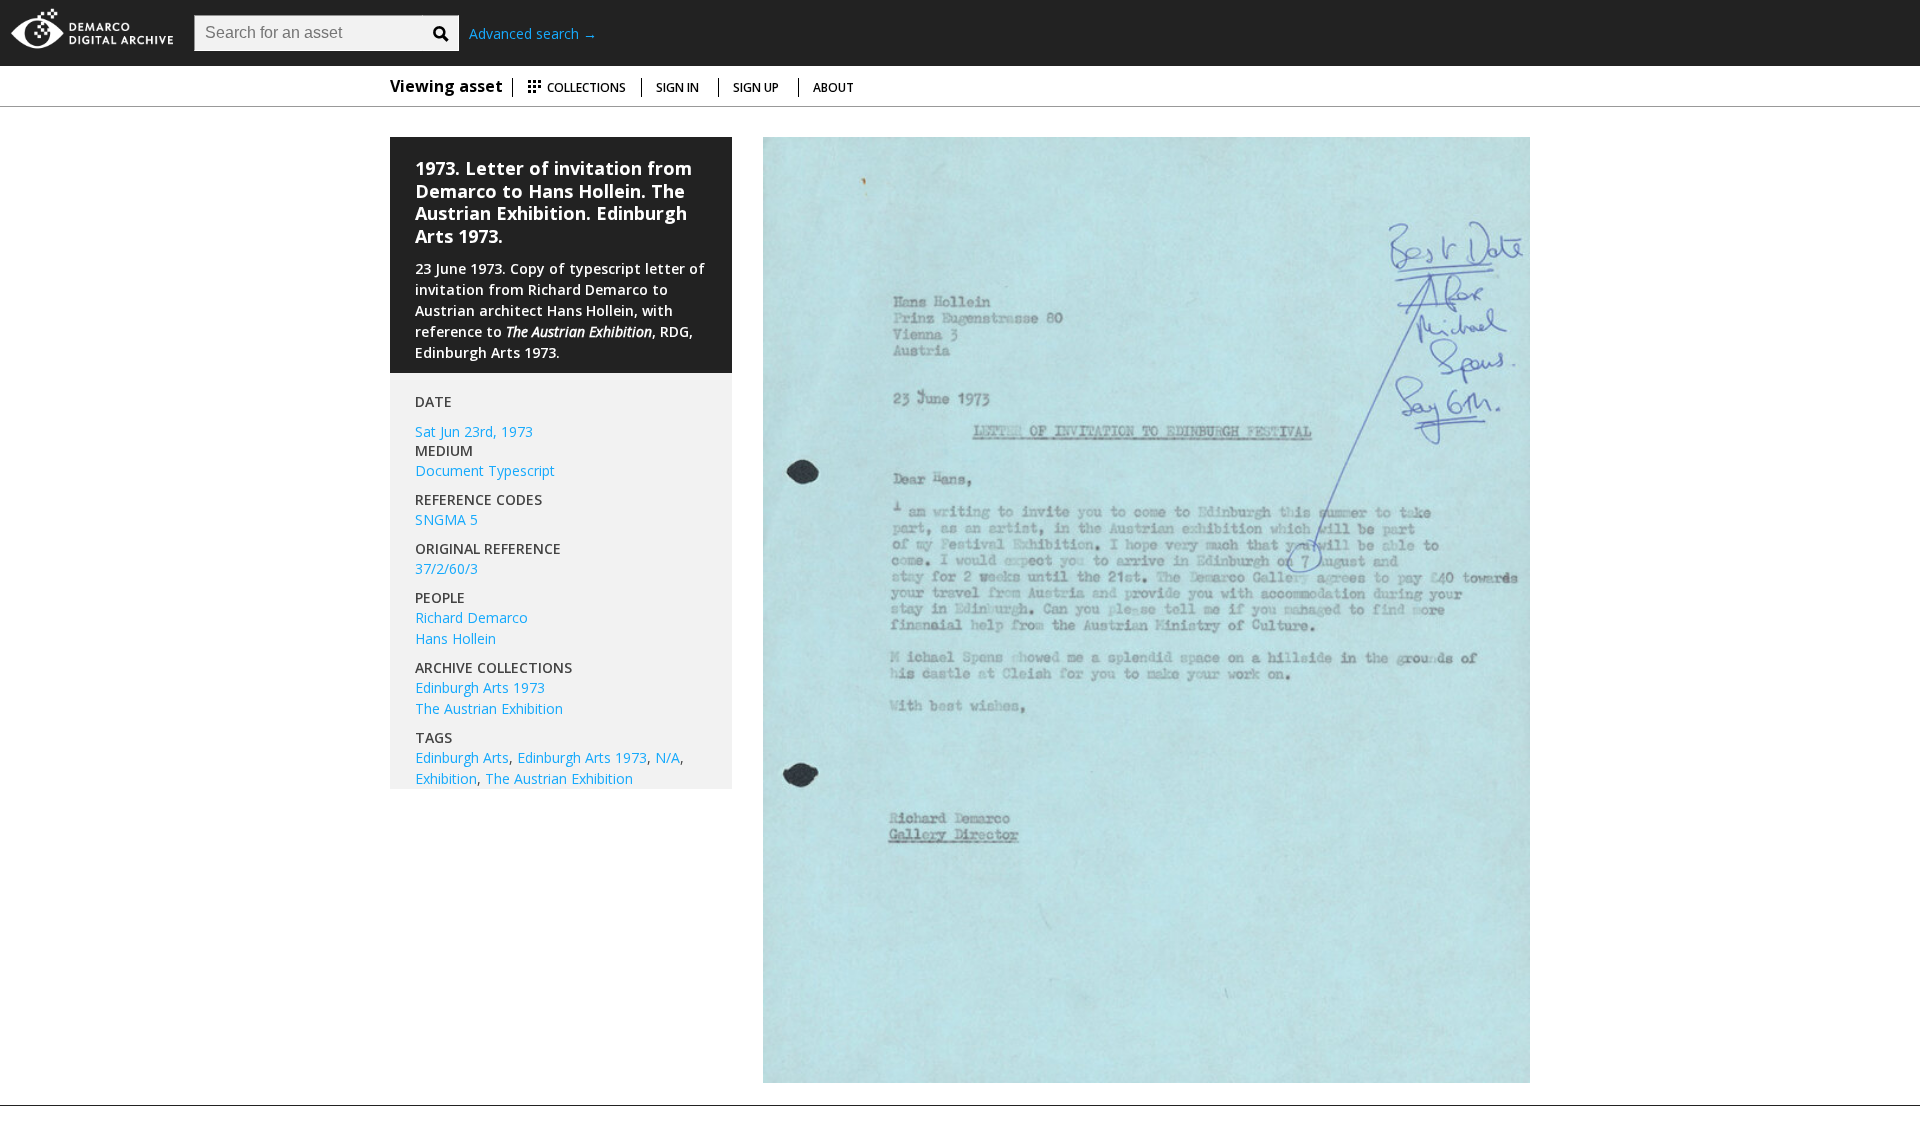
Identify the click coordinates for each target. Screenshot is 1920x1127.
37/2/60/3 (446, 568)
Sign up (756, 87)
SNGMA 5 (446, 519)
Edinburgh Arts (462, 757)
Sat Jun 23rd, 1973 (474, 431)
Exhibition (446, 778)
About (833, 87)
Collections (585, 87)
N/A (667, 757)
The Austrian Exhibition (489, 708)
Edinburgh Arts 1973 (480, 687)
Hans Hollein (455, 638)
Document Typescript (485, 470)
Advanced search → (533, 33)
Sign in (677, 87)
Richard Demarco (471, 617)
